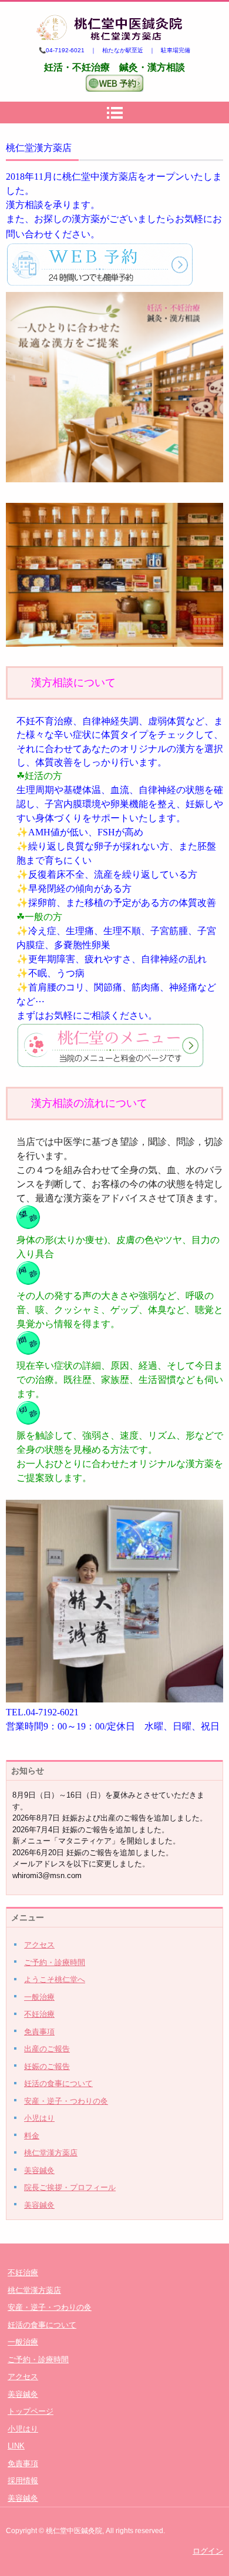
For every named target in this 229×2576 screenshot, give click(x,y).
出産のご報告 (47, 2049)
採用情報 (23, 2481)
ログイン (208, 2551)
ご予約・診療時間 (55, 1962)
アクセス (39, 1945)
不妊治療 (39, 2014)
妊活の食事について (58, 2083)
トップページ (31, 2411)
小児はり (39, 2118)
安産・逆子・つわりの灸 (66, 2101)
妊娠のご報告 (47, 2066)
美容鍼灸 (39, 2170)
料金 (32, 2136)
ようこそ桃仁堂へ (55, 1979)
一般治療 (39, 1997)
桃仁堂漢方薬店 (51, 2153)
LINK (16, 2446)
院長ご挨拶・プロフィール (70, 2187)
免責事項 (39, 2032)
